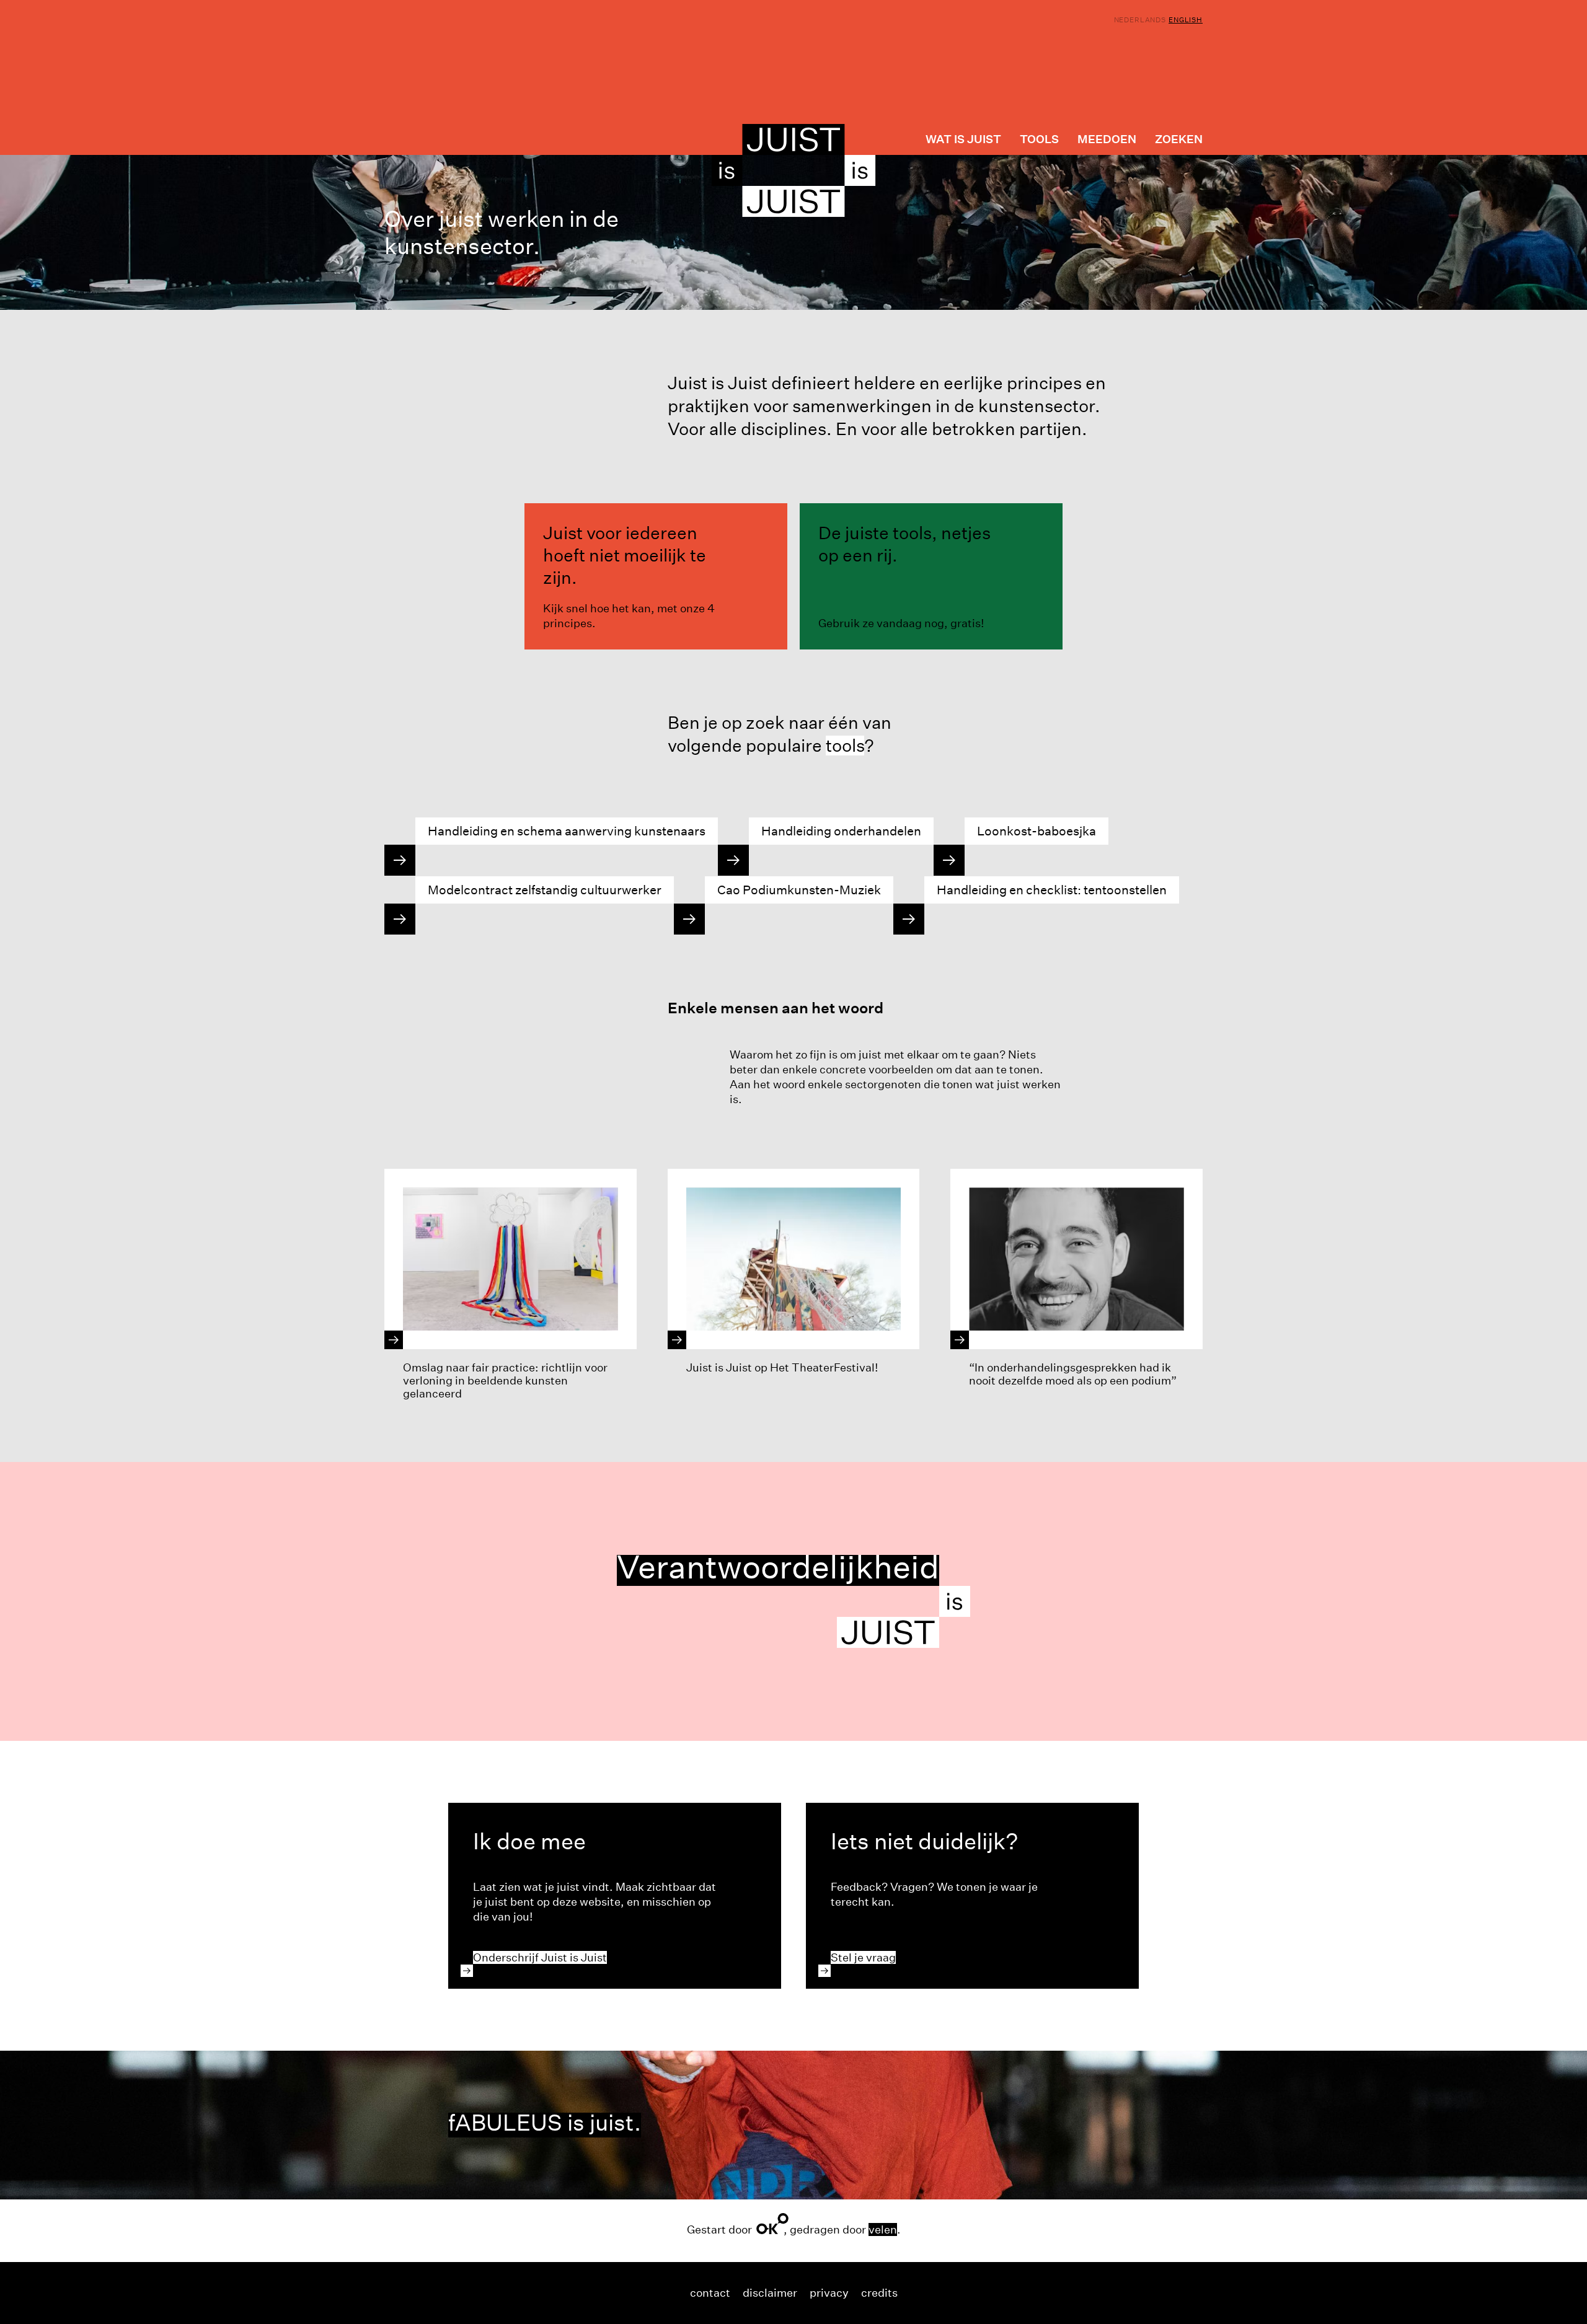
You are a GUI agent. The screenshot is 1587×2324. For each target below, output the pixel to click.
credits (879, 2293)
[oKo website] (772, 2224)
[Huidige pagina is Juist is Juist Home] (794, 170)
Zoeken (1179, 139)
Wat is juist (963, 139)
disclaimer (770, 2293)
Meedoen (1107, 139)
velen (883, 2229)
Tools (1039, 139)
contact (710, 2293)
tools (845, 746)
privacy (829, 2293)
